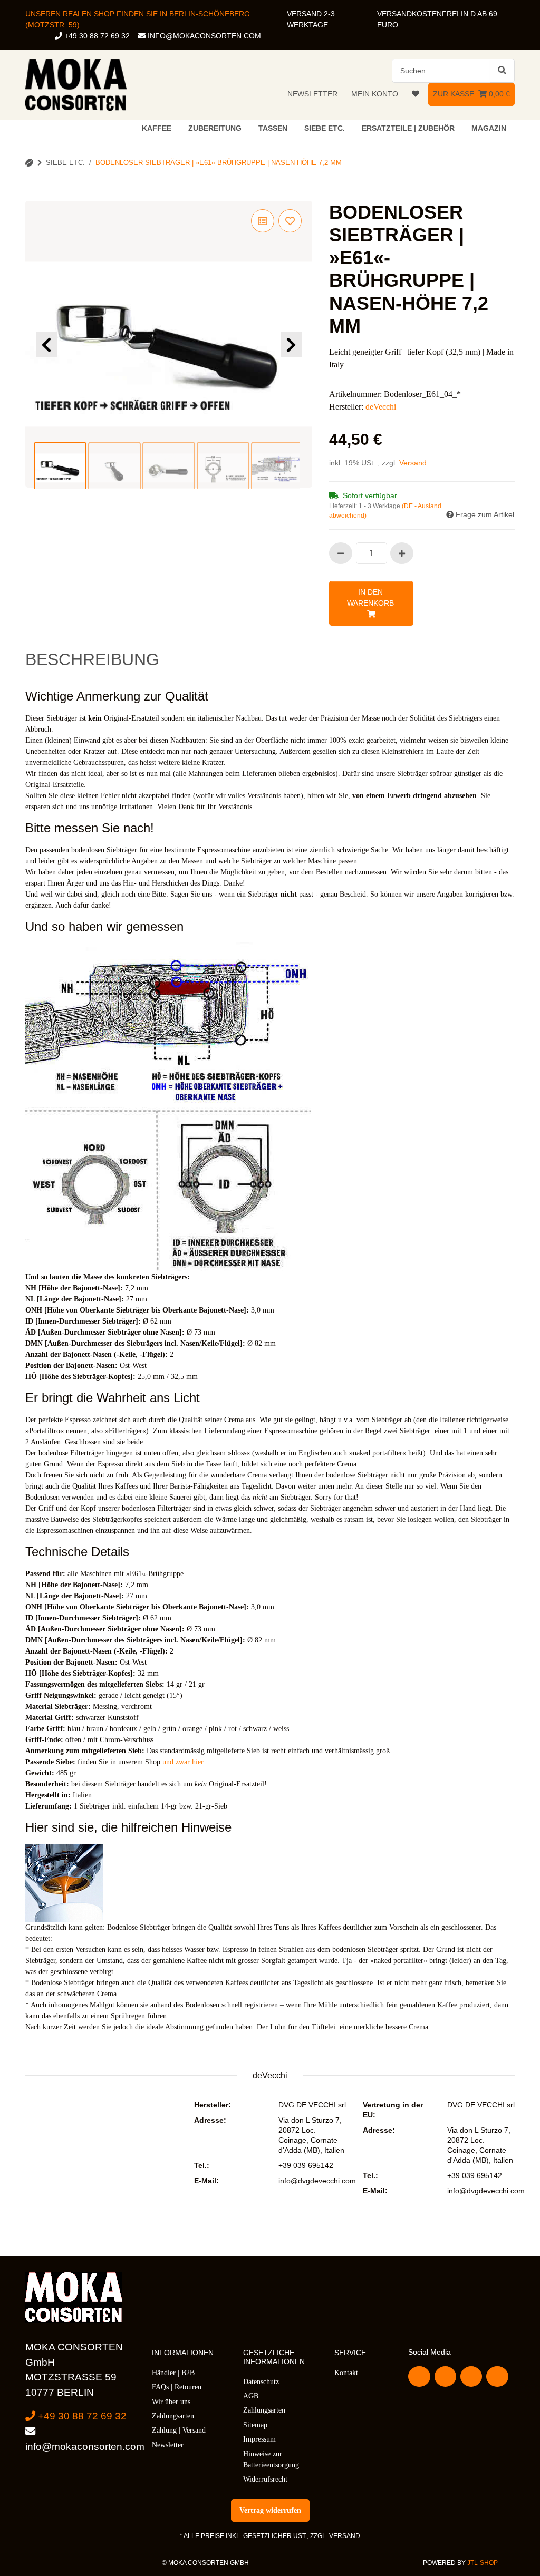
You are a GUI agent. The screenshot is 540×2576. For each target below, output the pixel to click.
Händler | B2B (173, 2373)
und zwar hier (183, 1762)
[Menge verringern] (341, 553)
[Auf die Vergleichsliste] (263, 221)
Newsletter (312, 94)
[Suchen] (502, 71)
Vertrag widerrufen (270, 2510)
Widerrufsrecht (265, 2479)
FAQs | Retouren (177, 2387)
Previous (46, 345)
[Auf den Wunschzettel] (290, 221)
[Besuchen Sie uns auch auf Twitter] (445, 2376)
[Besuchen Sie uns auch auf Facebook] (419, 2376)
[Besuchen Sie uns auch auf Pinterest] (471, 2376)
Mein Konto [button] (375, 94)
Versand (413, 463)
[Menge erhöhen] (402, 553)
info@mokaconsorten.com (203, 36)
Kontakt (346, 2373)
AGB (251, 2396)
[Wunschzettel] (416, 94)
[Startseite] (29, 163)
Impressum (259, 2439)
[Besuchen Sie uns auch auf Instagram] (497, 2376)
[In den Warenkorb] (34, 195)
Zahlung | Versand (179, 2430)
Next (291, 345)
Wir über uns (171, 2402)
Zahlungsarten (173, 2416)
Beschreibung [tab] (92, 659)
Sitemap (255, 2425)
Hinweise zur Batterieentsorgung (271, 2460)
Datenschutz (261, 2382)
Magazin (489, 128)
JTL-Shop (483, 2563)
